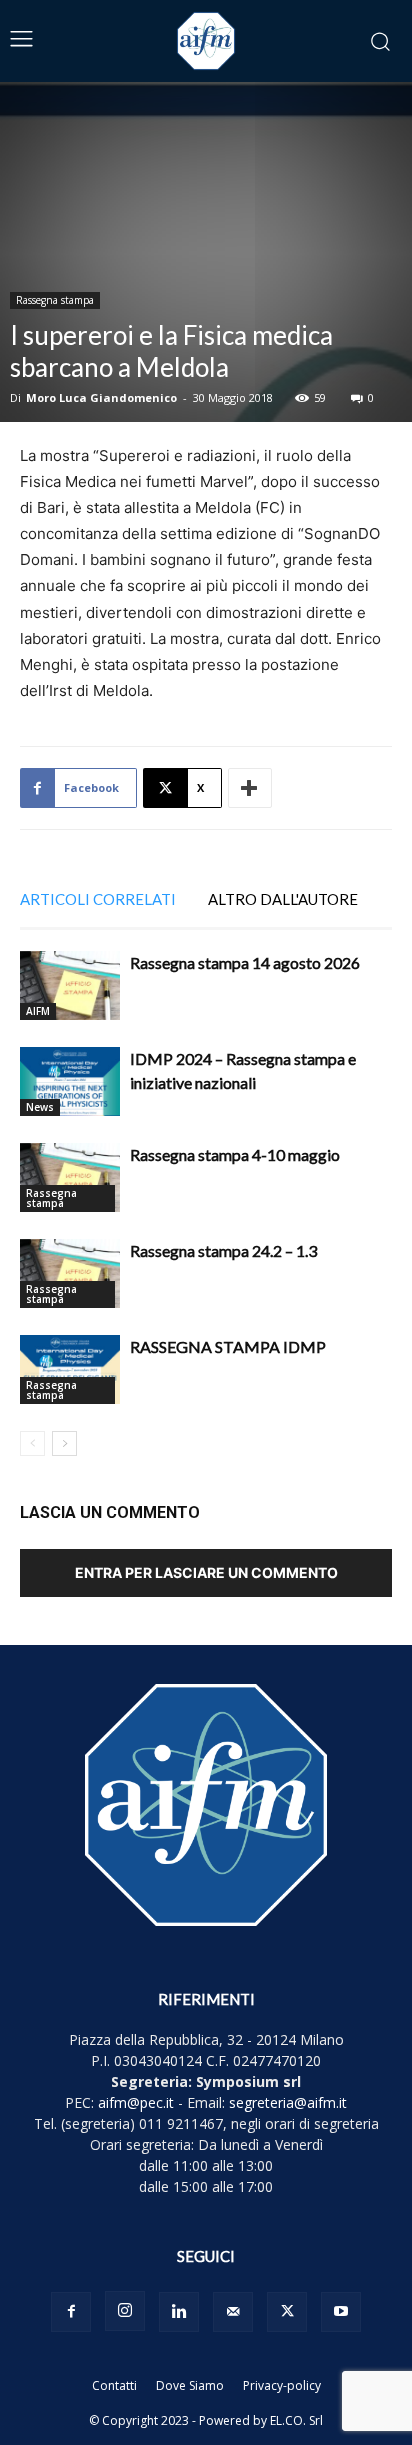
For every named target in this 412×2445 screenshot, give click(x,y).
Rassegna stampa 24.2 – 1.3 (223, 1250)
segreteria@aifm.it (288, 2102)
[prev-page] (32, 1443)
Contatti (114, 2385)
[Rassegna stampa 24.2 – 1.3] (70, 1273)
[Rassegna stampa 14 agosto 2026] (70, 985)
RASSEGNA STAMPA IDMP (228, 1346)
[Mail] (233, 2312)
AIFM (38, 1011)
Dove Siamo (190, 2385)
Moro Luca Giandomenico (101, 397)
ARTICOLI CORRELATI (98, 899)
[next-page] (64, 1443)
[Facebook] (71, 2312)
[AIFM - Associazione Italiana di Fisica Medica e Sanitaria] (206, 41)
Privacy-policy (282, 2385)
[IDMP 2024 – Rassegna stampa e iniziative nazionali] (70, 1081)
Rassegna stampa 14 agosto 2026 (245, 962)
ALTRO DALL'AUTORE (283, 899)
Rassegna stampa (55, 300)
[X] (287, 2312)
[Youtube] (341, 2312)
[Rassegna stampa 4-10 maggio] (70, 1177)
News (40, 1107)
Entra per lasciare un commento (206, 1572)
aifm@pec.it (136, 2102)
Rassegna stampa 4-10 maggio (235, 1154)
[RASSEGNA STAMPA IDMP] (70, 1369)
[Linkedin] (179, 2312)
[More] (250, 788)
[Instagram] (125, 2311)
